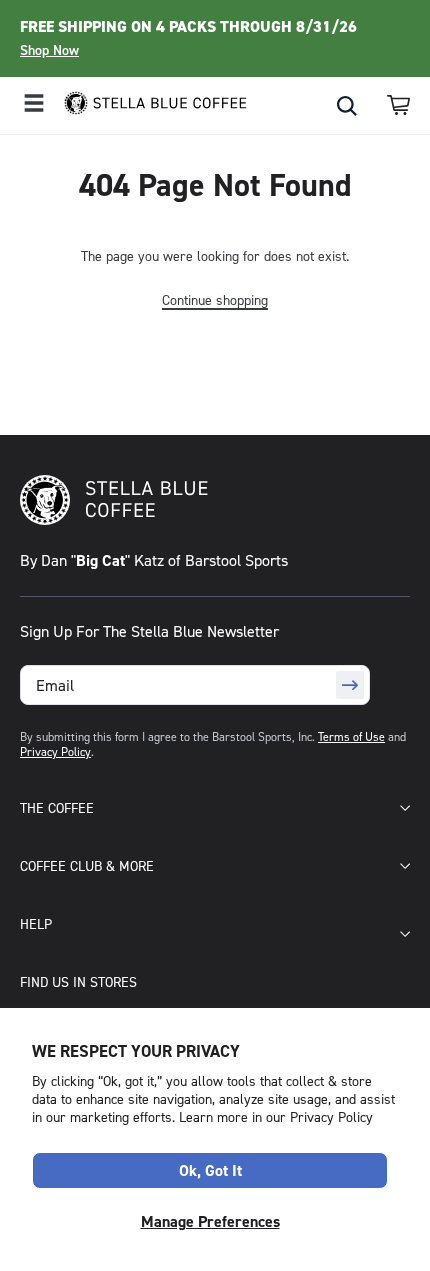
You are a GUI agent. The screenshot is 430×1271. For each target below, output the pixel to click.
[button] (398, 105)
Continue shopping (215, 299)
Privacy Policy (55, 751)
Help (36, 923)
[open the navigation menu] (34, 105)
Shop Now (49, 50)
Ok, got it (210, 1170)
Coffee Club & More (87, 865)
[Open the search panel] (347, 106)
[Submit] (350, 685)
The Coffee (57, 807)
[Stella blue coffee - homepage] (147, 105)
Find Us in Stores (78, 981)
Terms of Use (351, 736)
